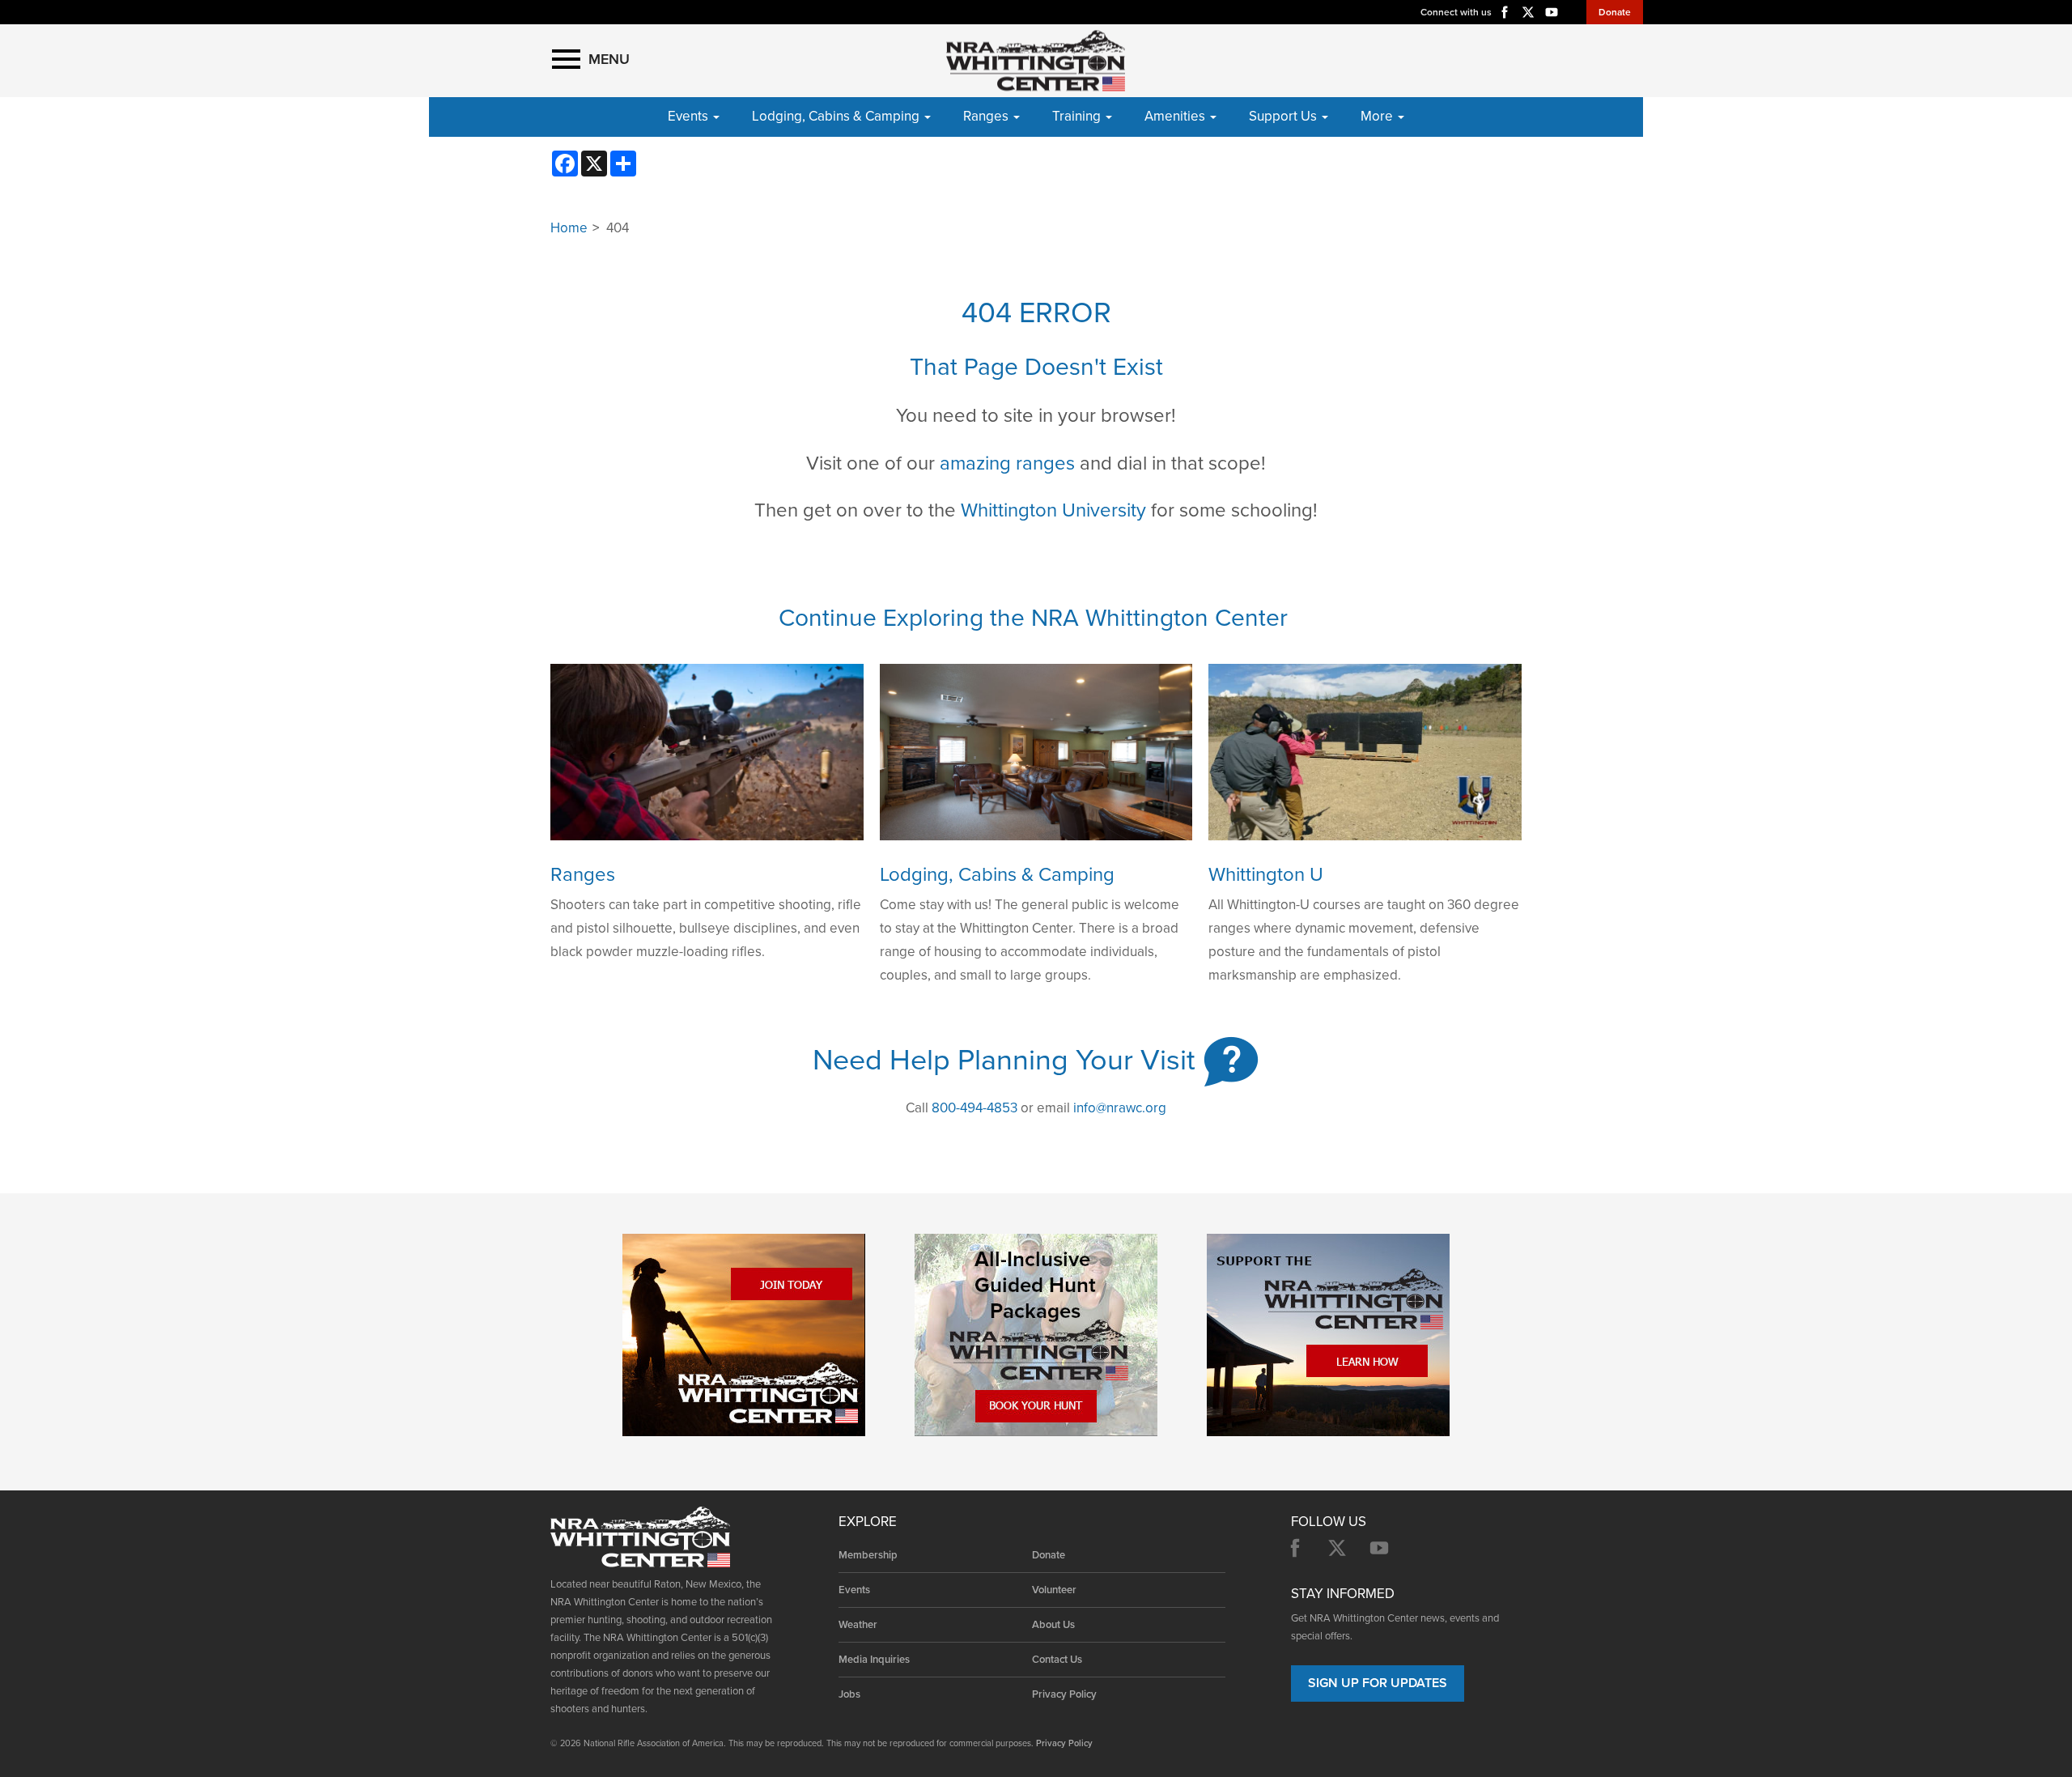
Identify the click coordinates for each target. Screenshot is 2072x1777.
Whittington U (1266, 875)
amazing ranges (1007, 463)
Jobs (849, 1694)
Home (569, 228)
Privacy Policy (1064, 1694)
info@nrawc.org (1120, 1108)
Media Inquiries (874, 1660)
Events (854, 1590)
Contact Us (1057, 1660)
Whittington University (1053, 510)
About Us (1053, 1625)
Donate (1615, 12)
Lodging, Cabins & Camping (997, 875)
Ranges (583, 875)
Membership (868, 1555)
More (1378, 116)
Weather (858, 1625)
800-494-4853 (974, 1108)
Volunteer (1054, 1590)
